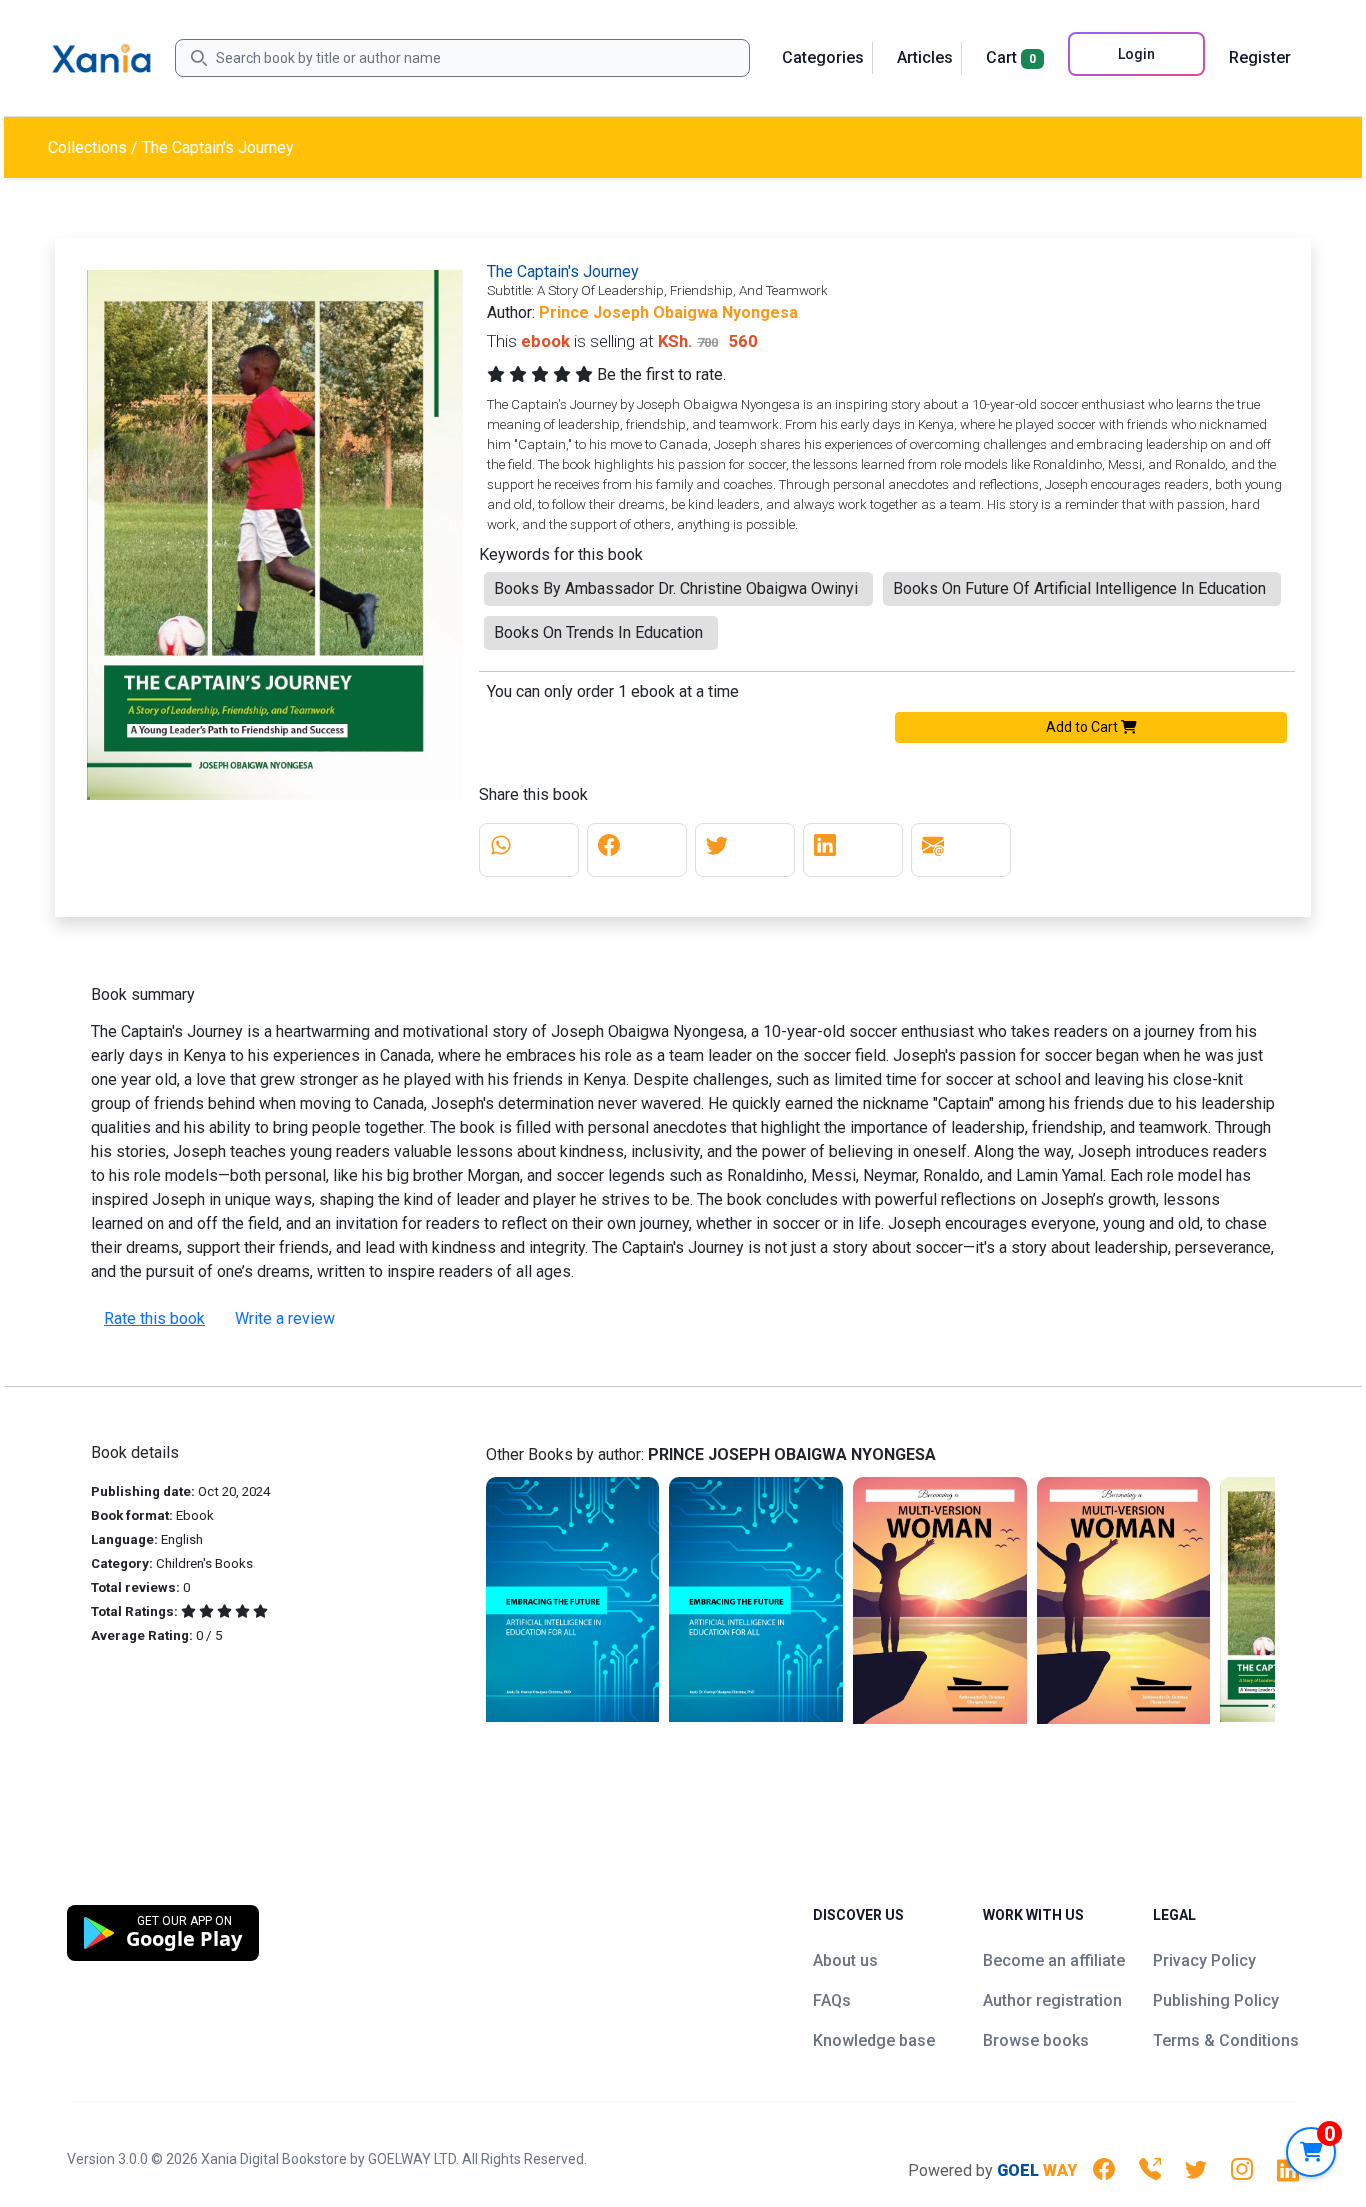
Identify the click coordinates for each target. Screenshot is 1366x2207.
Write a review (285, 1318)
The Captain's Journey (218, 147)
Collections (87, 147)
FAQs (832, 2000)
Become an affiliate (1054, 1960)
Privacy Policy (1204, 1960)
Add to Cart (1083, 727)
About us (845, 1960)
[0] (1311, 2152)
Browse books (1036, 2040)
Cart (1011, 57)
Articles (925, 57)
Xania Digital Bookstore (274, 2159)
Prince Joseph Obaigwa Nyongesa (668, 312)
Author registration (1052, 2000)
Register (1260, 57)
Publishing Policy (1216, 2000)
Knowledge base (874, 2040)
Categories (823, 57)
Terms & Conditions (1226, 2040)
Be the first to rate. (661, 374)
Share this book (533, 794)
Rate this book (154, 1318)
